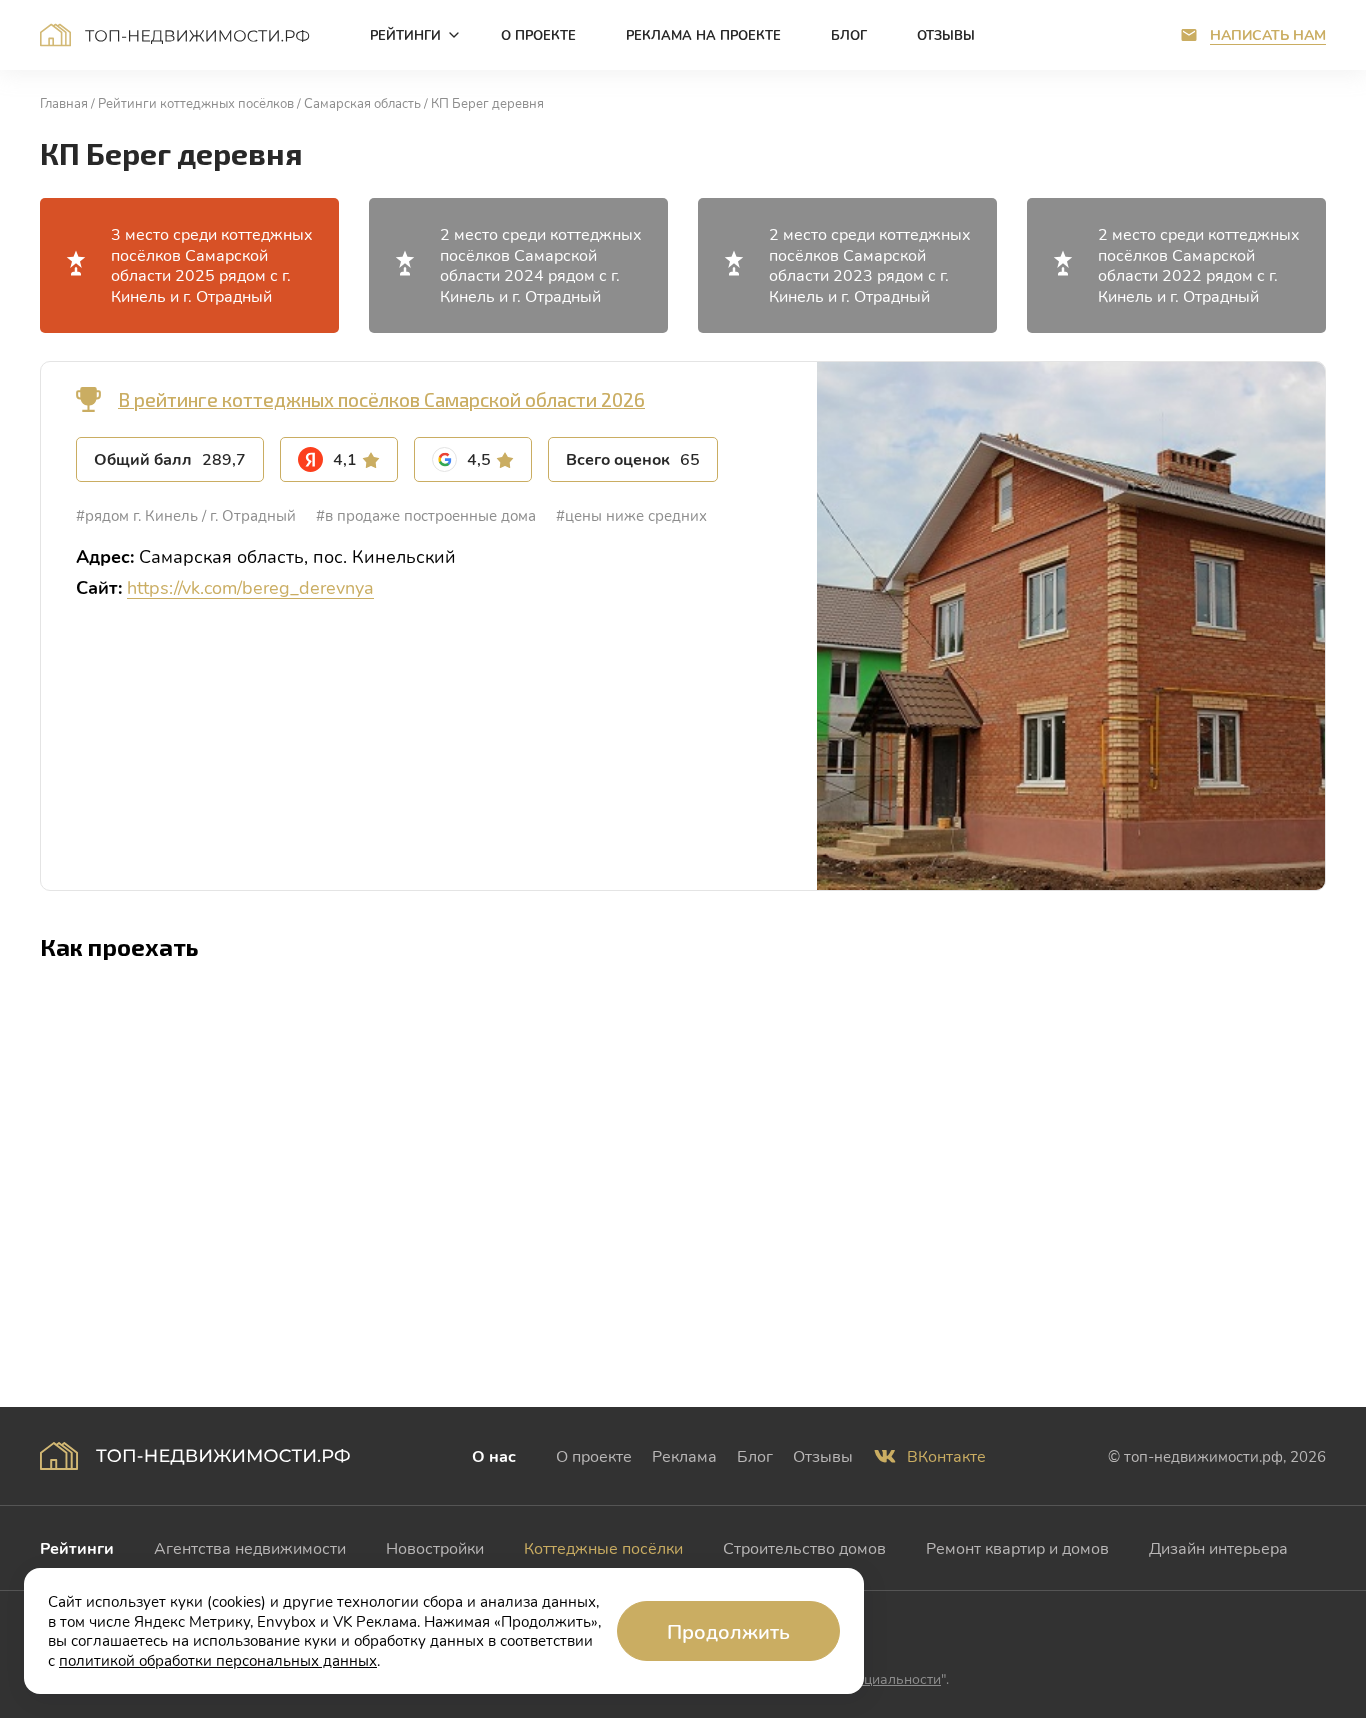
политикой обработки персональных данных (218, 1660)
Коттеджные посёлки (603, 1547)
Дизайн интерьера (1218, 1547)
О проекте (594, 1455)
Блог (755, 1455)
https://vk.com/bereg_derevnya (250, 587)
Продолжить (728, 1631)
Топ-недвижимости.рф (175, 35)
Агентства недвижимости (250, 1547)
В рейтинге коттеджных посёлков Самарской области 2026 (381, 399)
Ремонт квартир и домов (1017, 1547)
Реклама (684, 1455)
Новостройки (435, 1547)
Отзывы (823, 1455)
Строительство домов (804, 1547)
